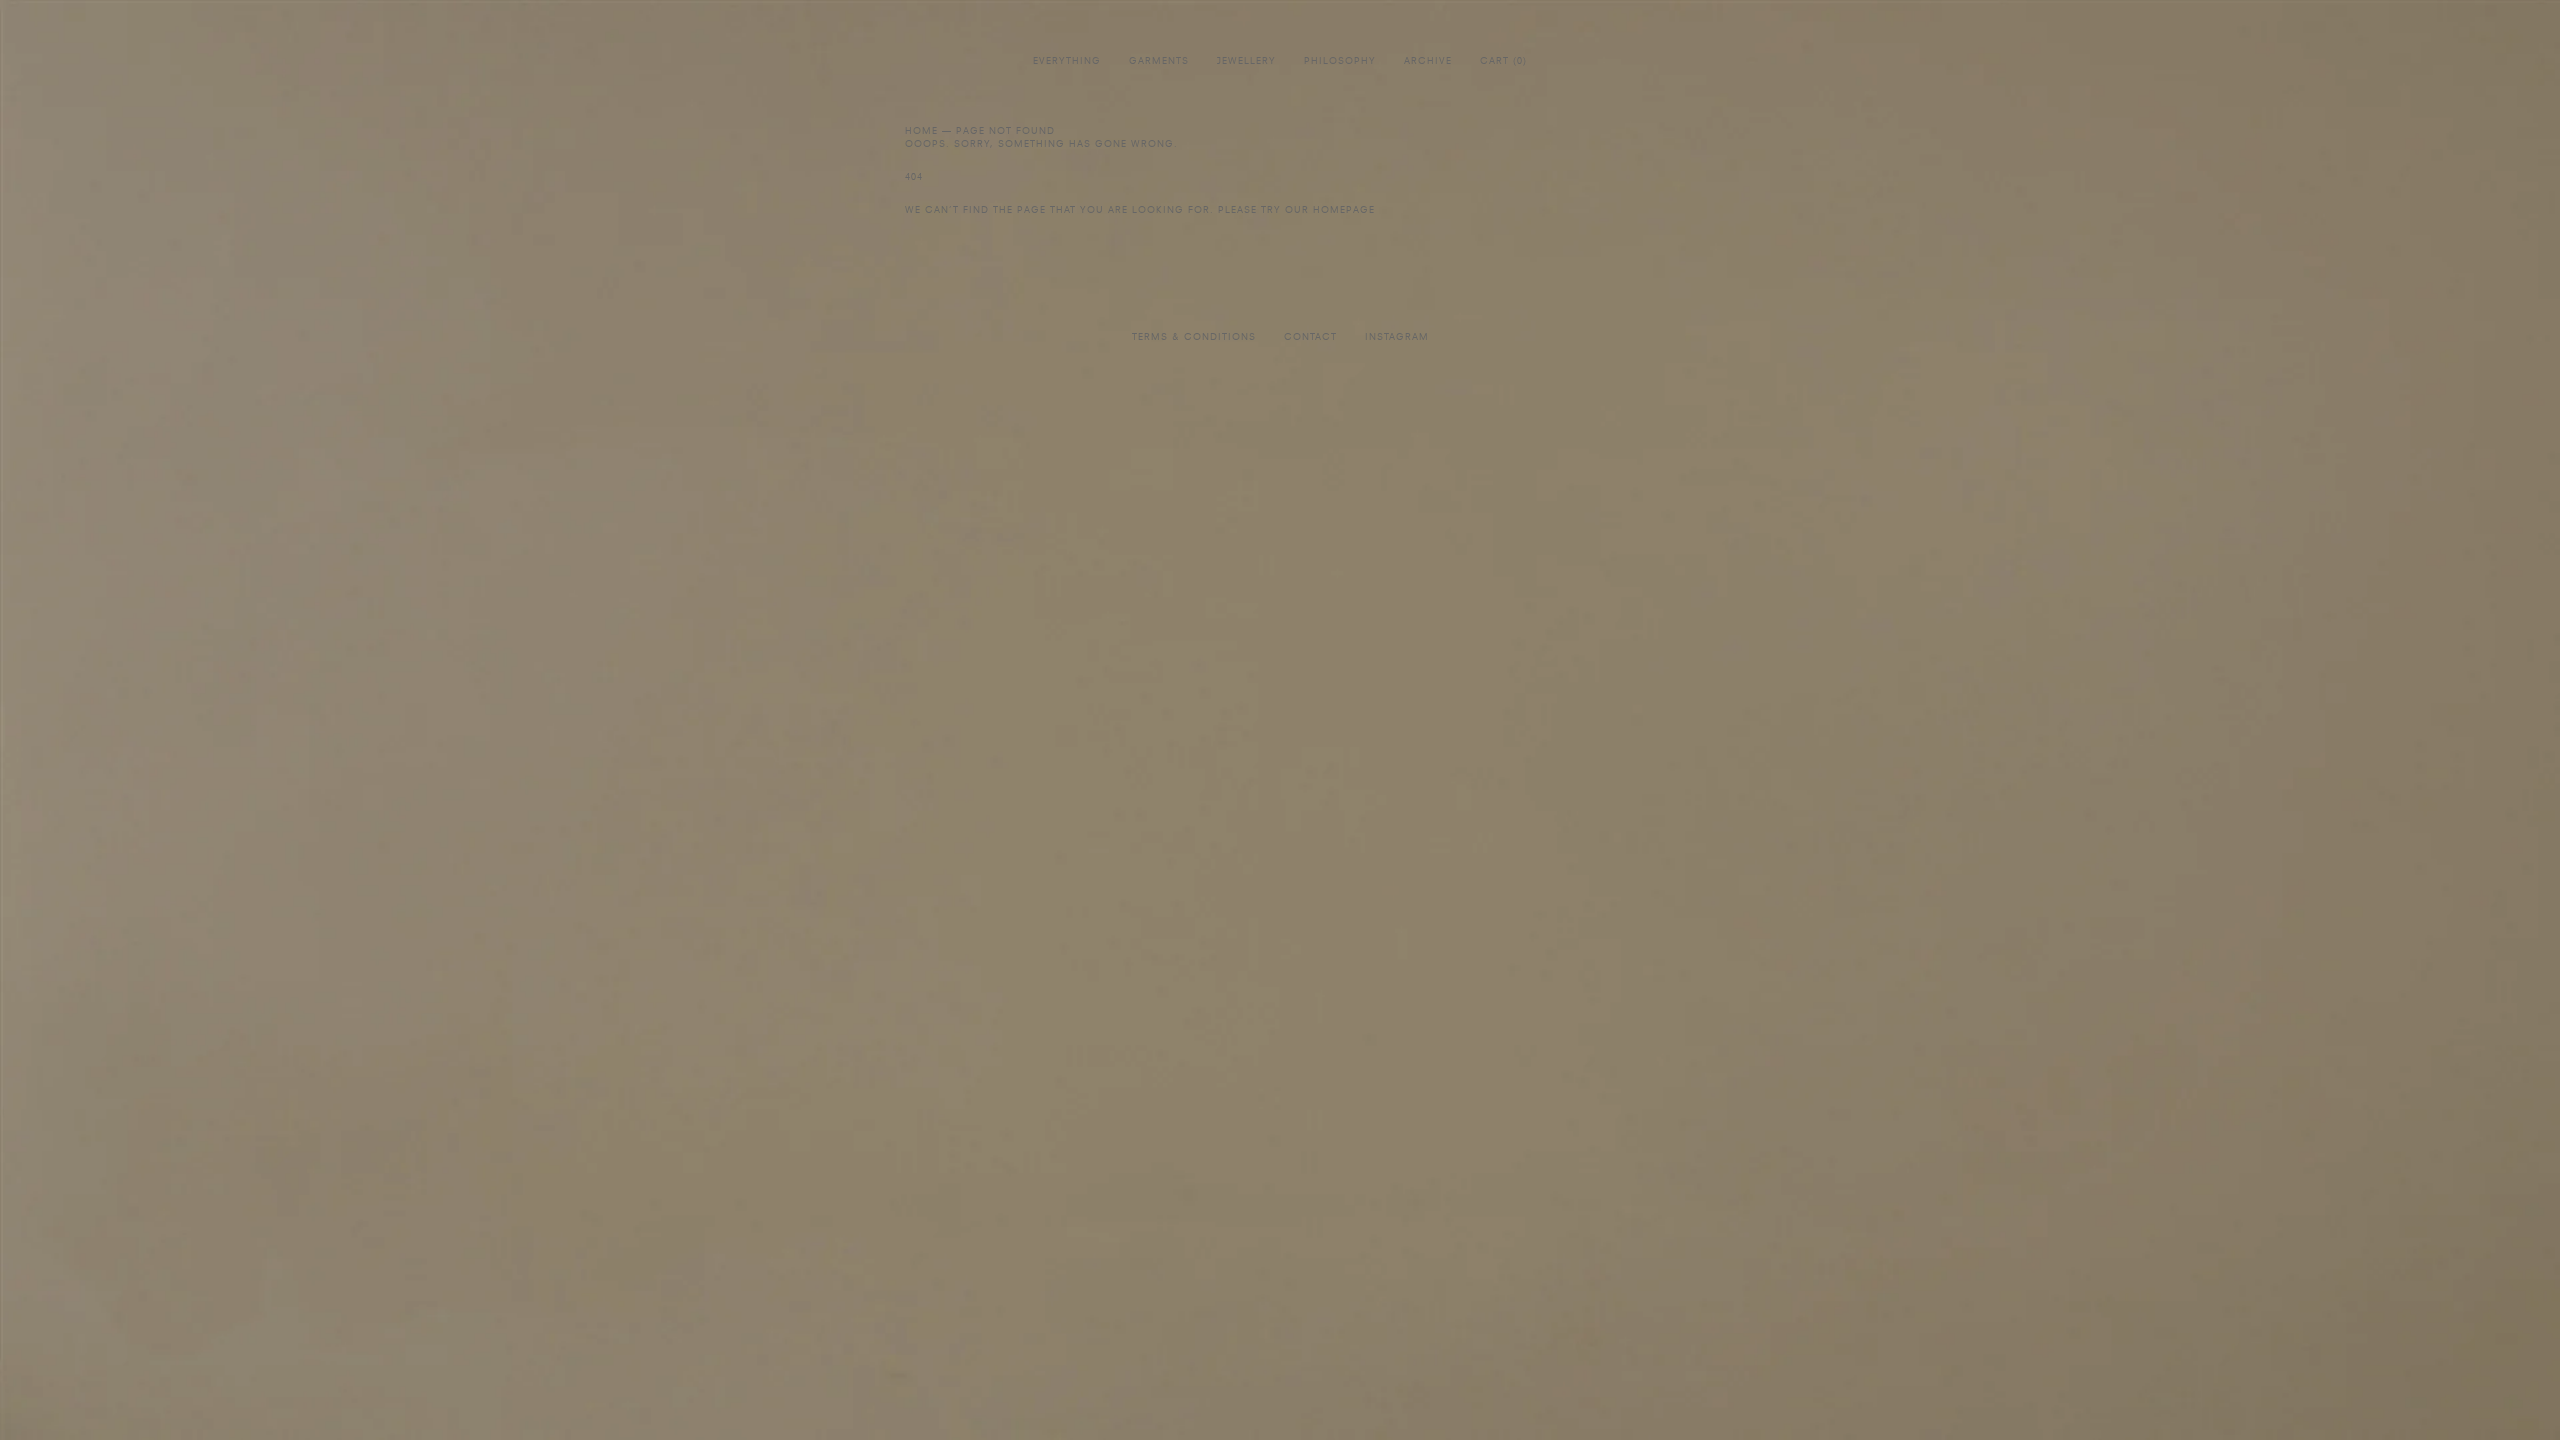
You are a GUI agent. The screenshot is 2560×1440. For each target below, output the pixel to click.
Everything (1067, 61)
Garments (1159, 61)
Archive (1428, 61)
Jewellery (1246, 61)
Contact (1310, 337)
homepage (1344, 210)
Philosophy (1340, 61)
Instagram (1397, 337)
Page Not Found (1005, 131)
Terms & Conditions (1194, 337)
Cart (1503, 61)
